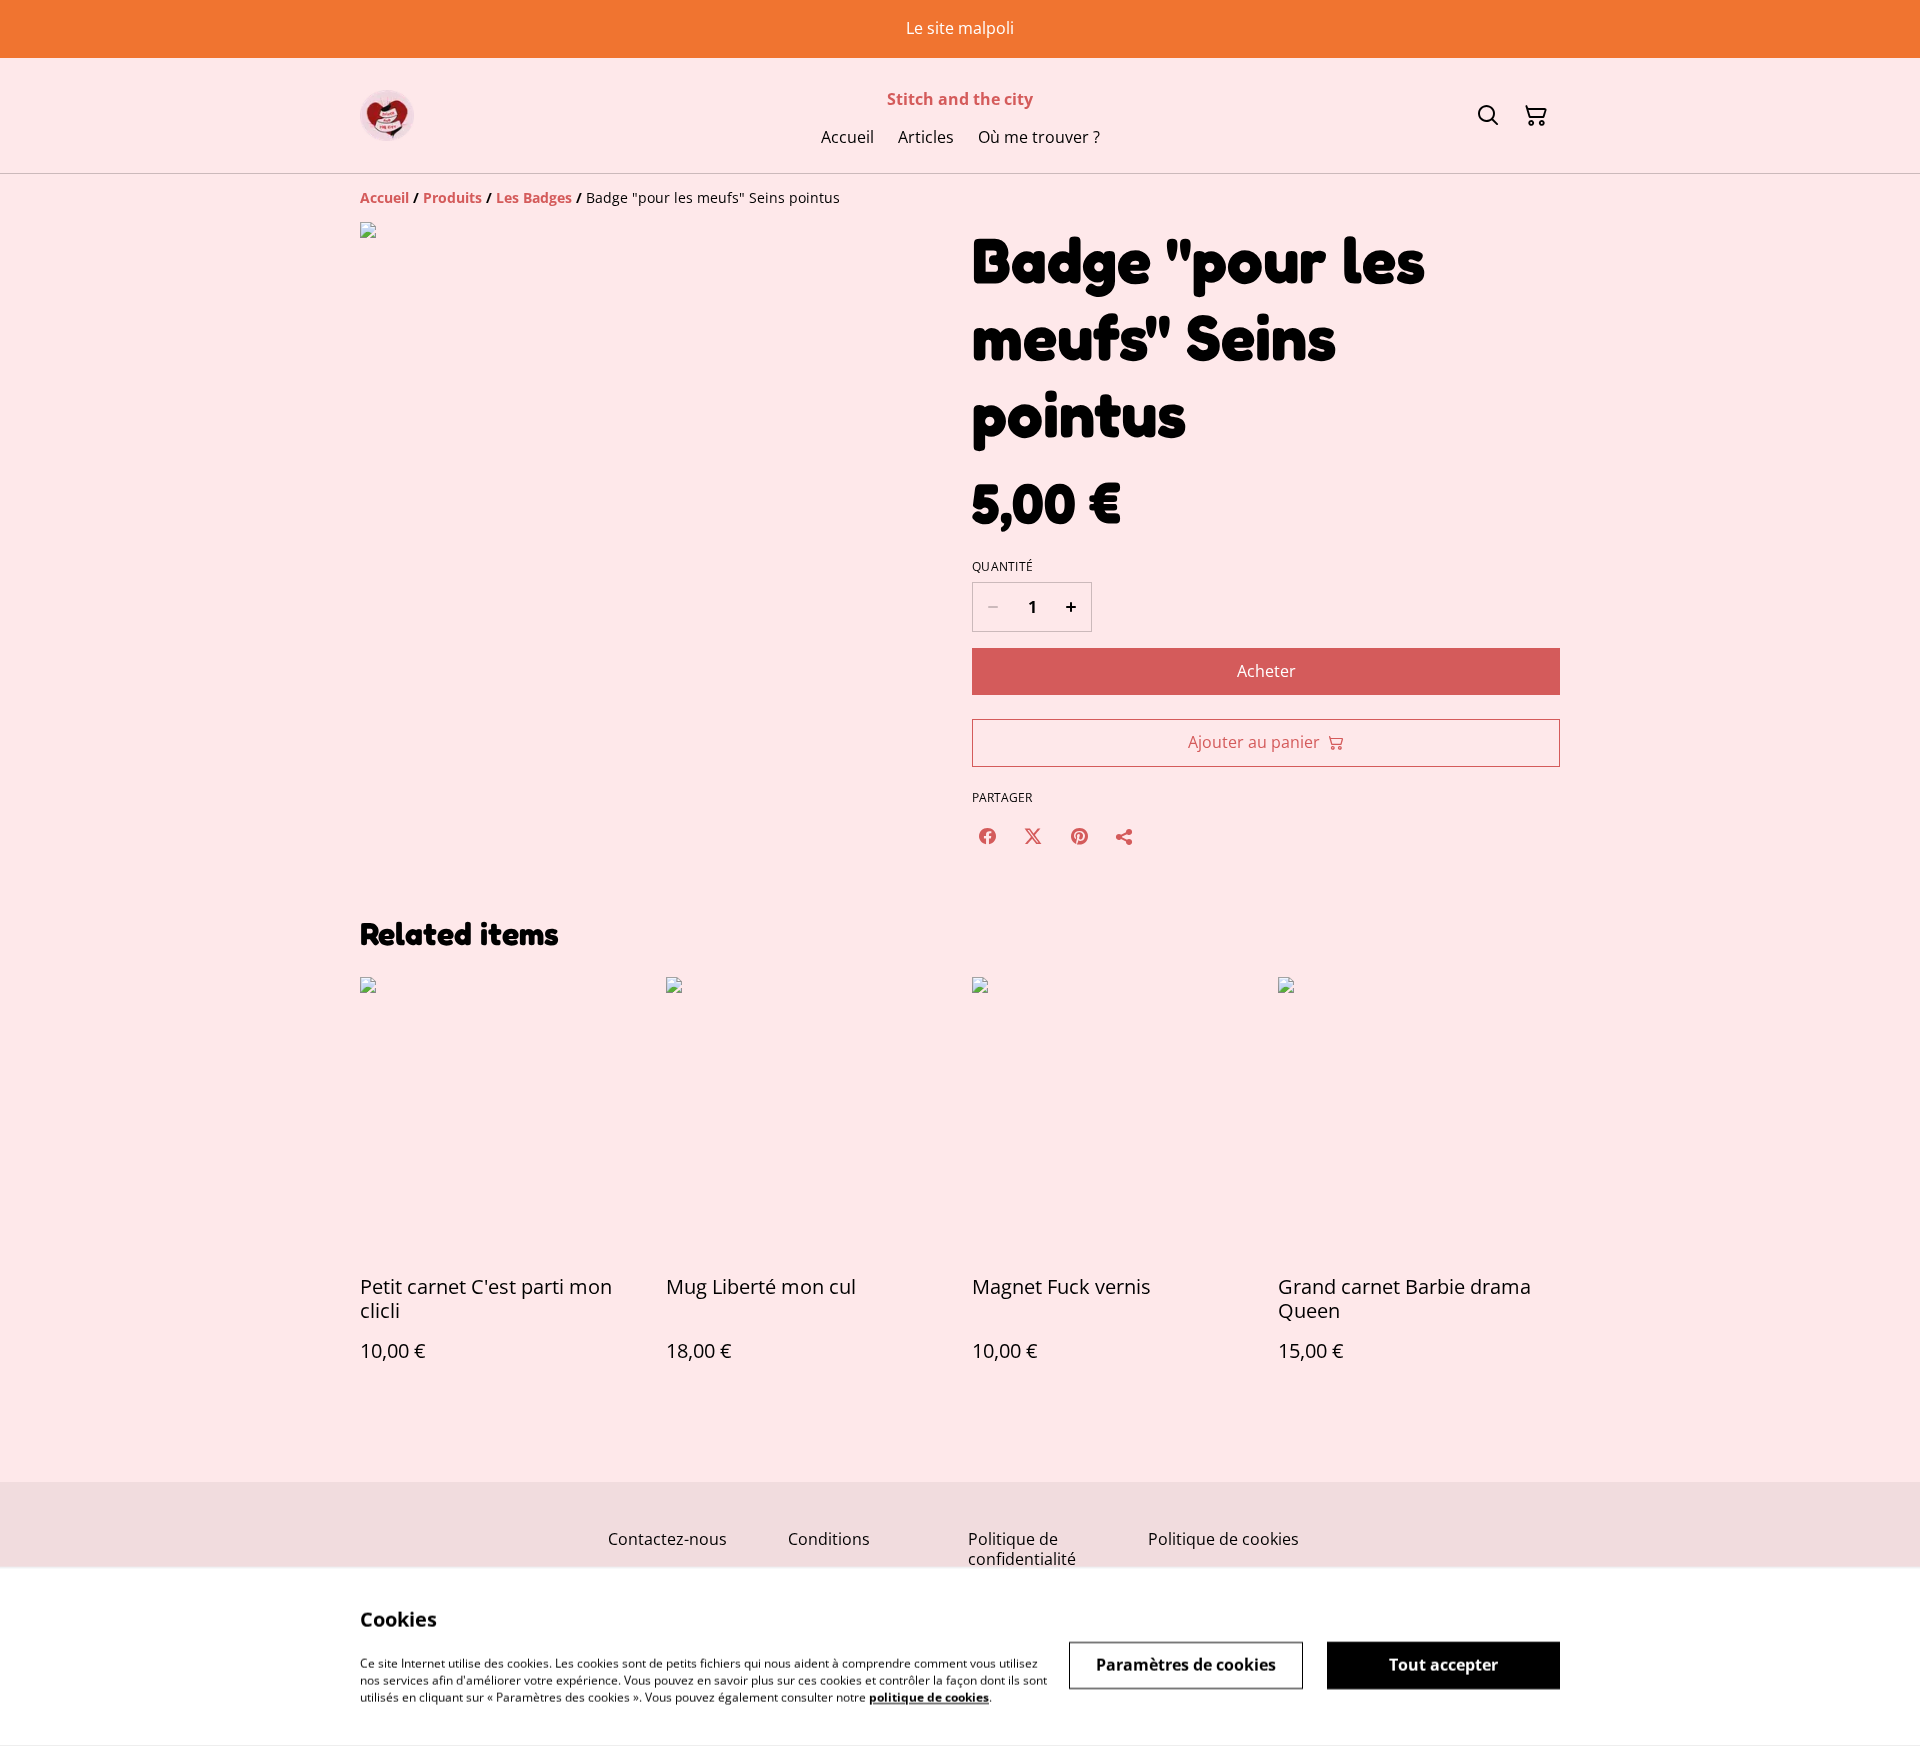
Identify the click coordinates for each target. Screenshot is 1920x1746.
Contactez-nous (667, 1539)
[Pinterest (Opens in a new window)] (1079, 836)
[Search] (1488, 116)
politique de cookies (929, 1696)
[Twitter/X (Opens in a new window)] (1033, 836)
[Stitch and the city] (387, 115)
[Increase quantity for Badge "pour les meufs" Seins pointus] (1071, 607)
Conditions (829, 1539)
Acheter (1266, 671)
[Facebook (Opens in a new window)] (987, 836)
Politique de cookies (1223, 1539)
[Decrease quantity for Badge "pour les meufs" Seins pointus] (992, 607)
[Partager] (1125, 836)
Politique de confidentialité (1022, 1548)
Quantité (1002, 567)
